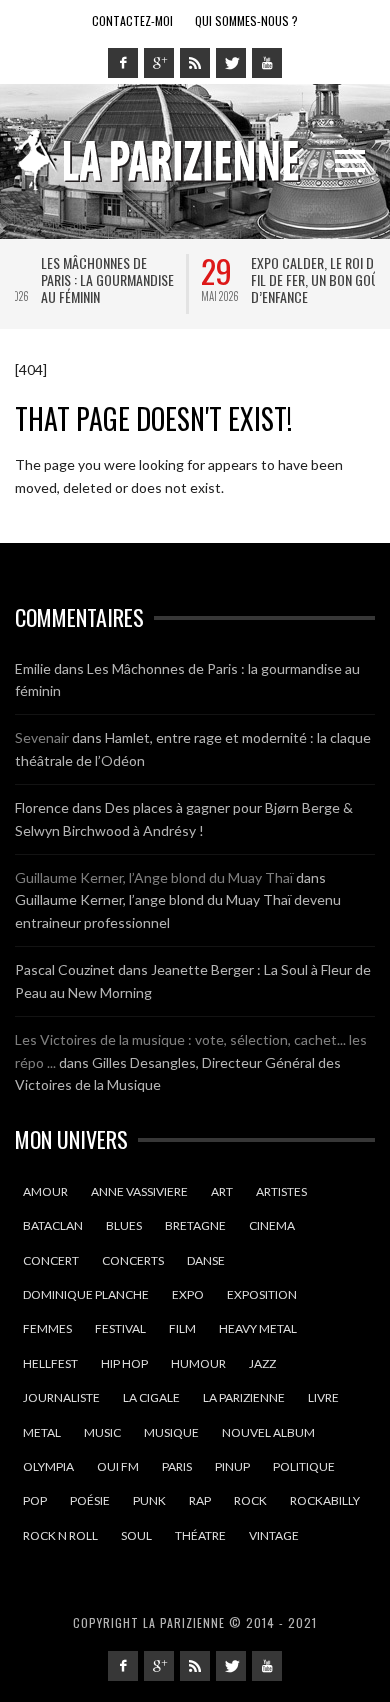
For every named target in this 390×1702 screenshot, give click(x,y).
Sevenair (42, 737)
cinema (272, 1225)
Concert (51, 1260)
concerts (133, 1260)
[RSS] (195, 63)
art (222, 1191)
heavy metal (258, 1328)
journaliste (61, 1397)
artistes (281, 1191)
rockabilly (325, 1500)
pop (35, 1500)
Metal (42, 1432)
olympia (48, 1466)
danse (206, 1260)
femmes (47, 1328)
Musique (171, 1432)
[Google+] (159, 63)
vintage (274, 1535)
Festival (120, 1328)
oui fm (118, 1466)
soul (136, 1535)
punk (149, 1500)
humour (198, 1363)
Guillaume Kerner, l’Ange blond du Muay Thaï (154, 877)
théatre (200, 1535)
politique (304, 1466)
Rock (250, 1500)
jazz (262, 1363)
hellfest (50, 1363)
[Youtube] (267, 63)
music (102, 1432)
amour (45, 1191)
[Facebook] (123, 63)
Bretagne (195, 1225)
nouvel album (268, 1432)
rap (200, 1500)
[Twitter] (231, 63)
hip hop (124, 1363)
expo (188, 1294)
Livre (323, 1397)
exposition (262, 1294)
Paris (177, 1466)
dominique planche (86, 1294)
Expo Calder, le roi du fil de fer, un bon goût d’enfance (162, 279)
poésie (90, 1500)
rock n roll (60, 1535)
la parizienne (244, 1397)
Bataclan (53, 1225)
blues (124, 1225)
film (182, 1328)
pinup (232, 1466)
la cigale (151, 1397)
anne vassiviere (139, 1191)
